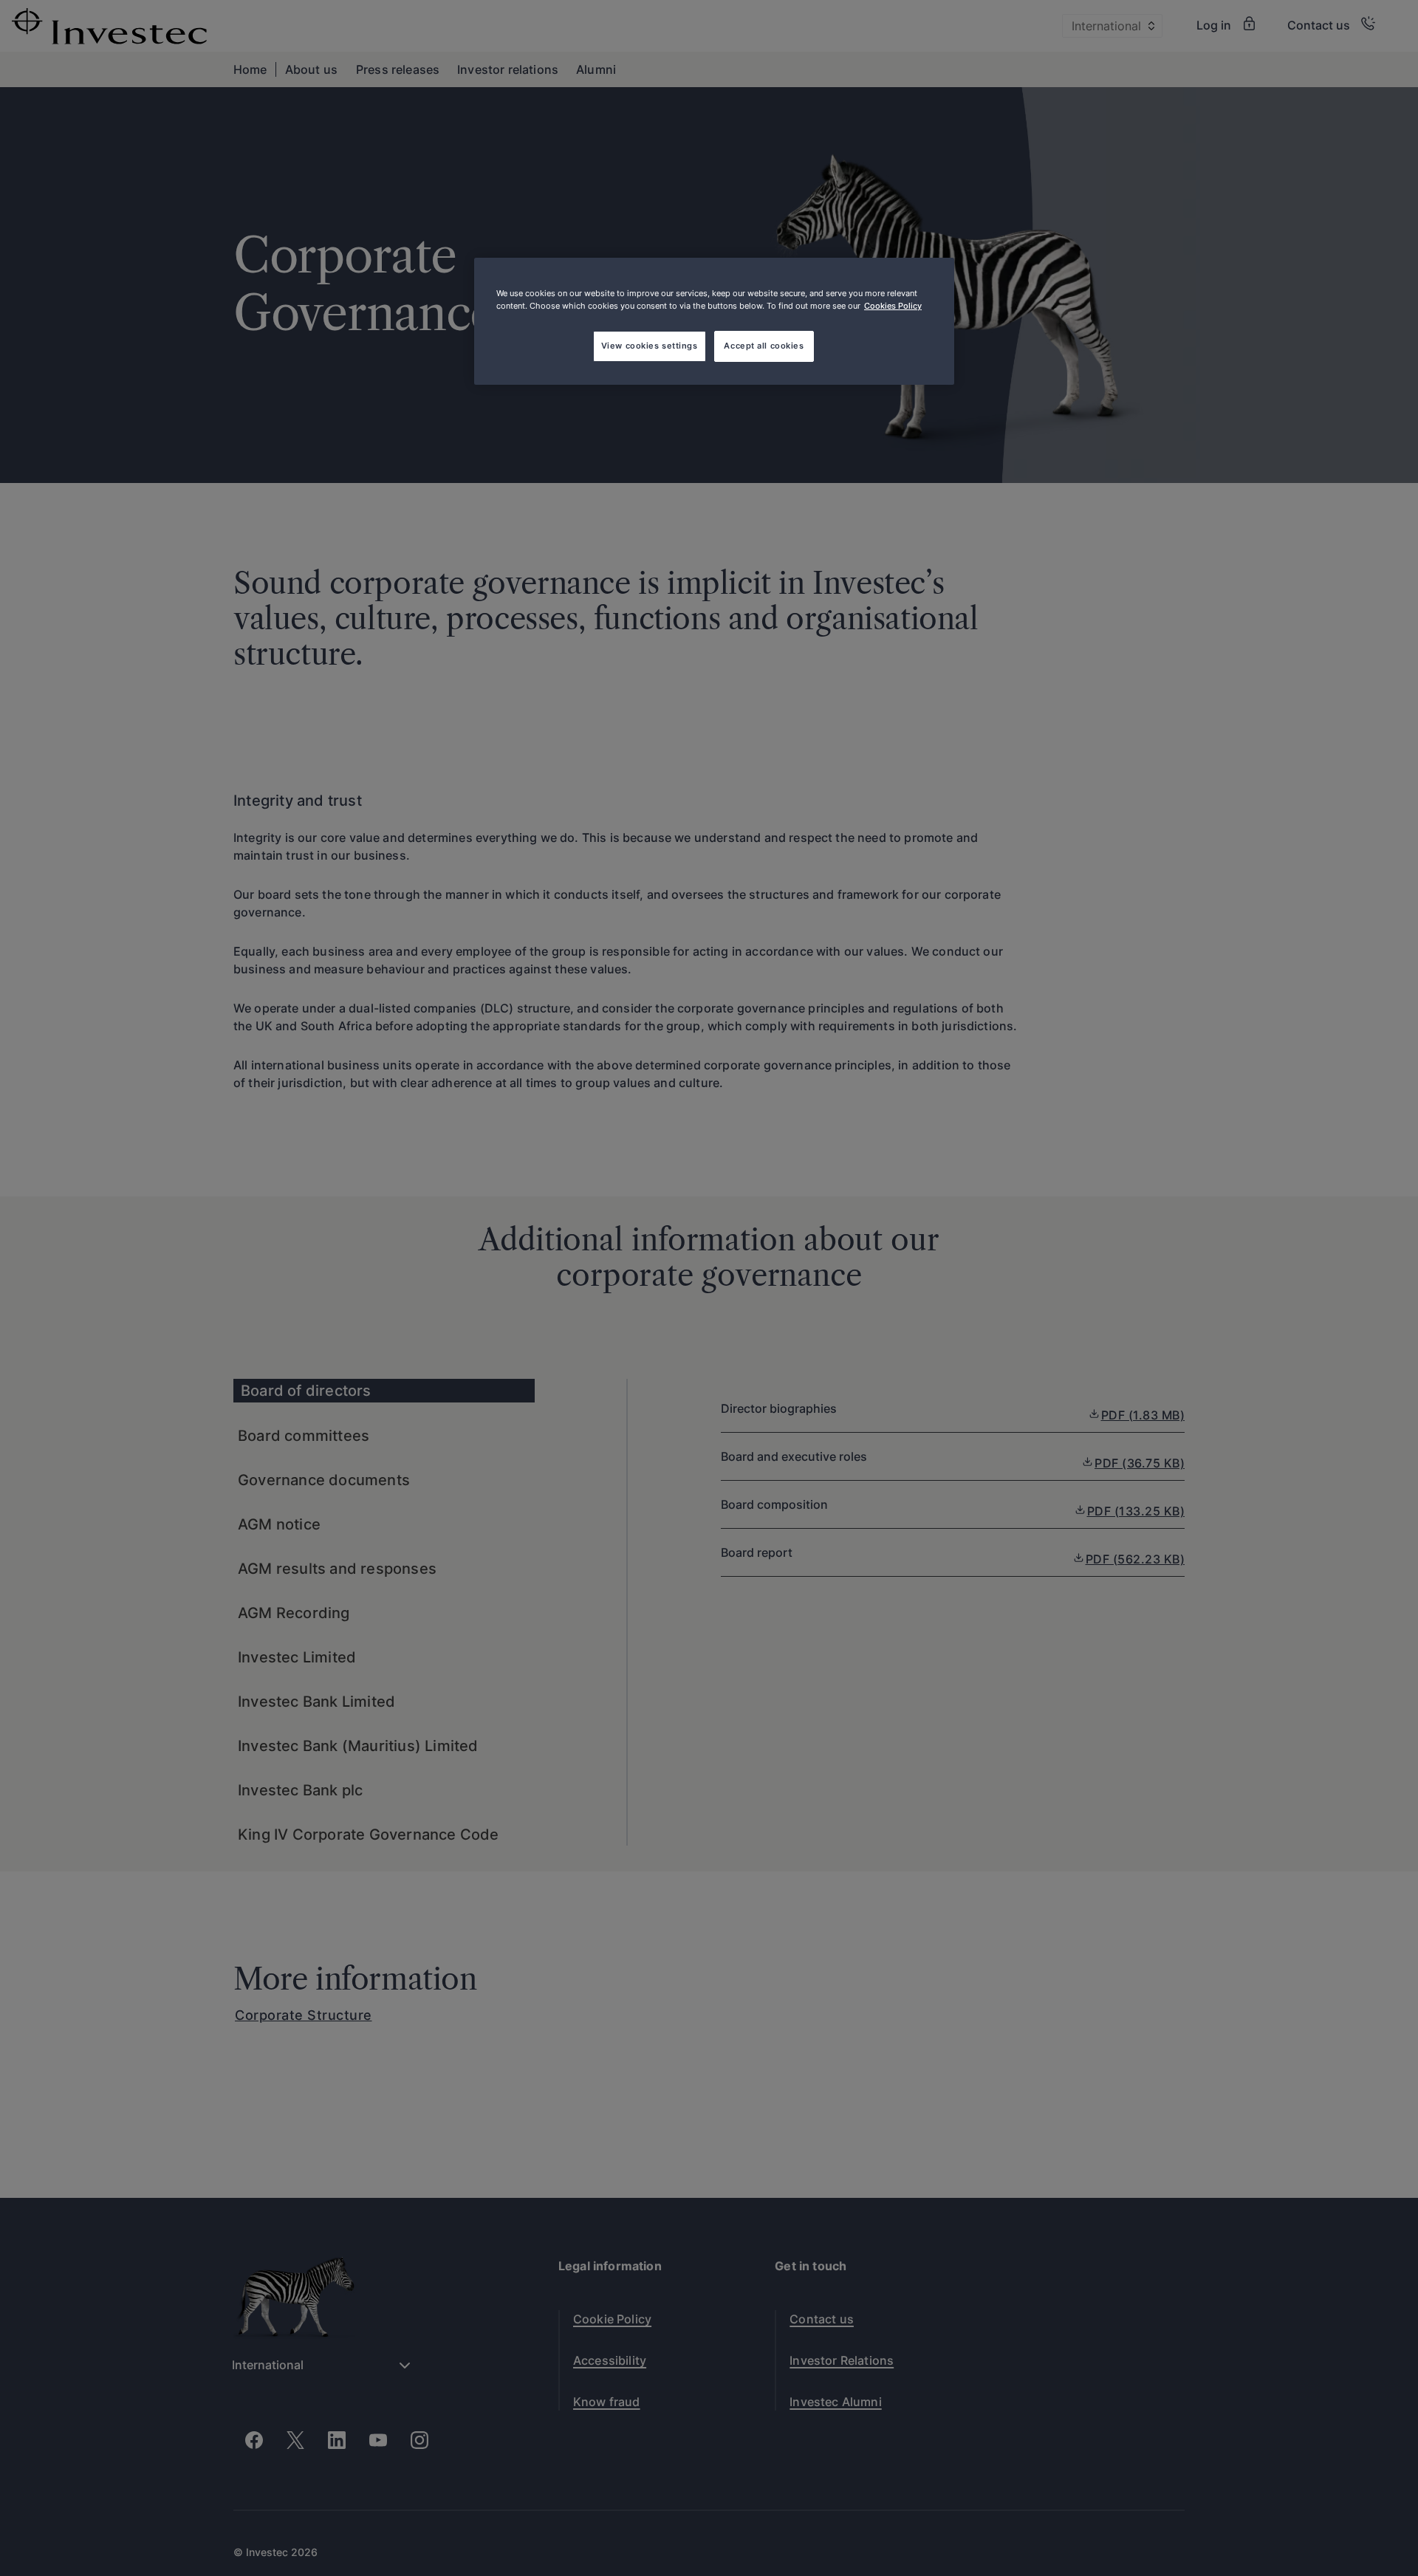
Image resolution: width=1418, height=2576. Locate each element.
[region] (714, 321)
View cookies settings (650, 346)
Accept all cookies (764, 346)
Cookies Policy (893, 306)
